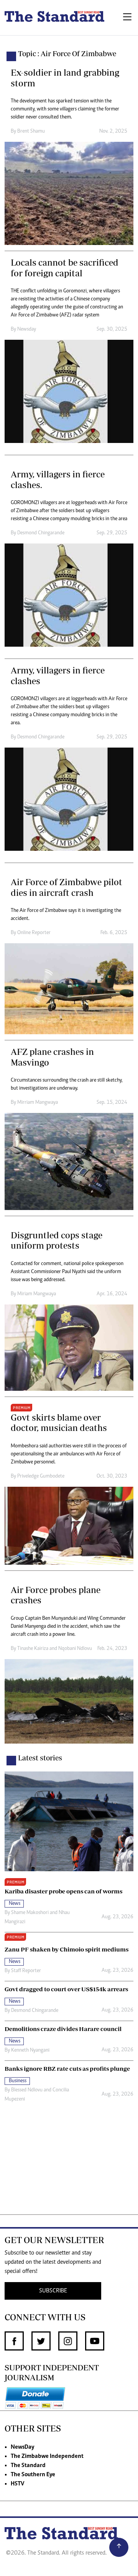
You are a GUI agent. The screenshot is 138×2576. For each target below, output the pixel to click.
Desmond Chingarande (41, 533)
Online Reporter (34, 933)
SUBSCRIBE (53, 2291)
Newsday (27, 329)
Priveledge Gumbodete (41, 1476)
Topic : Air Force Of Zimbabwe (67, 54)
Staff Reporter (26, 1971)
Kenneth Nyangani (30, 2050)
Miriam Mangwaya (37, 1294)
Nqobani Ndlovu (75, 1649)
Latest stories (40, 1758)
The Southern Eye (33, 2475)
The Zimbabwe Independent (47, 2456)
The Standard (28, 2466)
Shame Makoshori (30, 1913)
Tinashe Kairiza (33, 1649)
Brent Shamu (31, 131)
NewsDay (22, 2447)
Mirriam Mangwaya (38, 1103)
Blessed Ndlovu (27, 2090)
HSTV (17, 2484)
